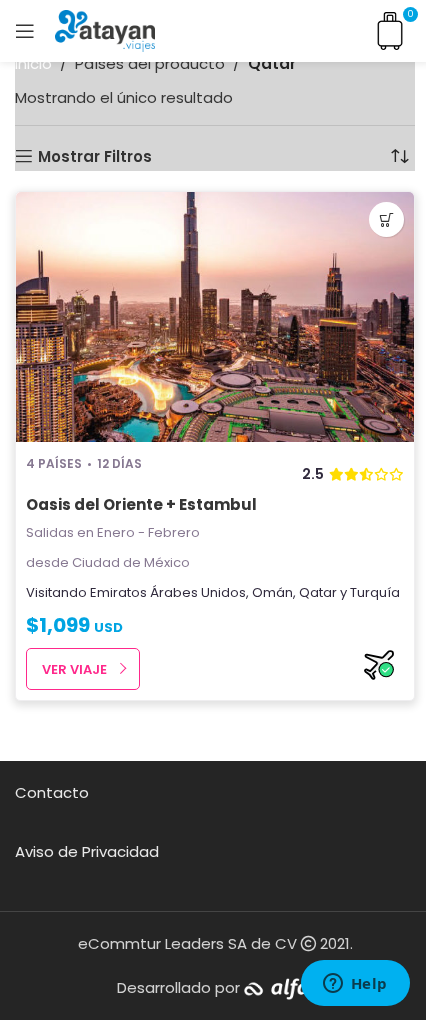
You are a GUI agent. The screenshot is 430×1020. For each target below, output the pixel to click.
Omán (272, 592)
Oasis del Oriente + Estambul (141, 504)
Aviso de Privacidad (87, 851)
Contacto (52, 792)
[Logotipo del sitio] (105, 29)
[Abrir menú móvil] (25, 31)
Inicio (33, 63)
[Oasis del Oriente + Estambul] (215, 317)
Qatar (318, 592)
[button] (386, 219)
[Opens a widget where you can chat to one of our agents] (355, 985)
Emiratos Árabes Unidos (168, 592)
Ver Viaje (74, 669)
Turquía (375, 592)
